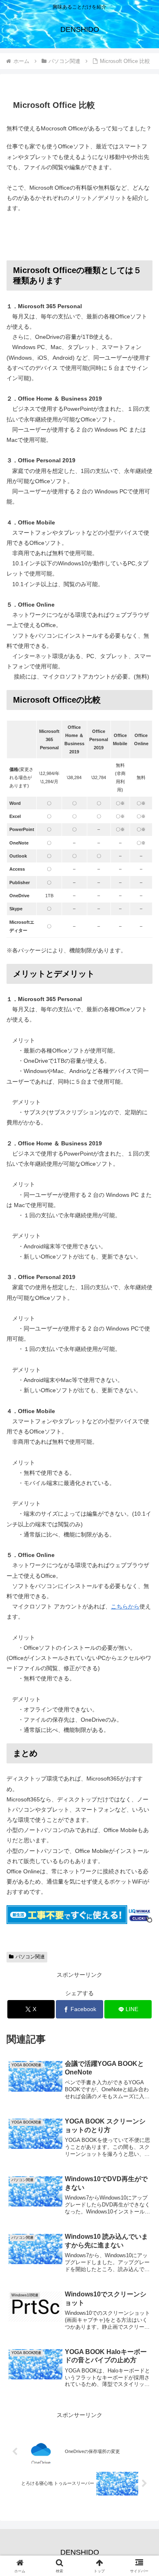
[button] (143, 1560)
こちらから (125, 1606)
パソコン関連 (30, 1957)
